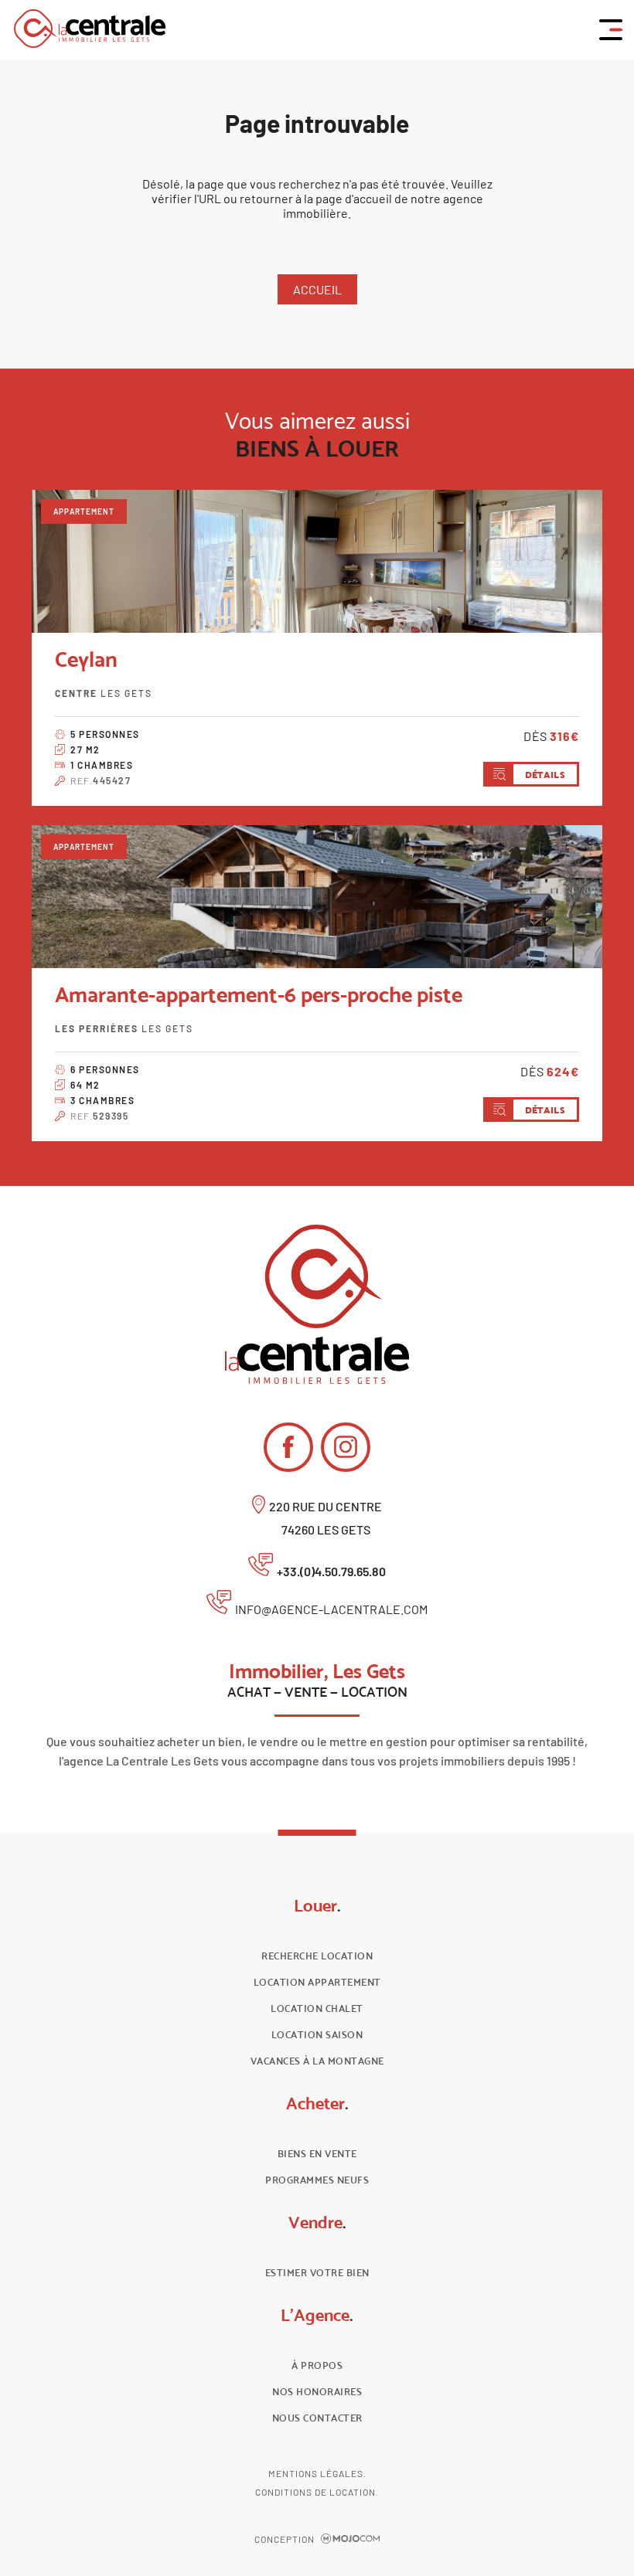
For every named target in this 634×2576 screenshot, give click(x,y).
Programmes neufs (317, 2180)
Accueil (317, 289)
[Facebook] (288, 1447)
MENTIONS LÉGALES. (317, 2473)
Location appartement (317, 1982)
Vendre (317, 2222)
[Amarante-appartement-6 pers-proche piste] (317, 897)
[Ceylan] (317, 561)
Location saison (317, 2035)
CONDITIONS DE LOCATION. (317, 2492)
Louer (317, 1905)
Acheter (317, 2103)
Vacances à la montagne (317, 2061)
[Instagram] (346, 1447)
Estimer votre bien (317, 2273)
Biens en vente (317, 2154)
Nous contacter (317, 2418)
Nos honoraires (317, 2392)
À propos (317, 2365)
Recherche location (317, 1956)
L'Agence (317, 2315)
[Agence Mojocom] (350, 2539)
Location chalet (317, 2008)
